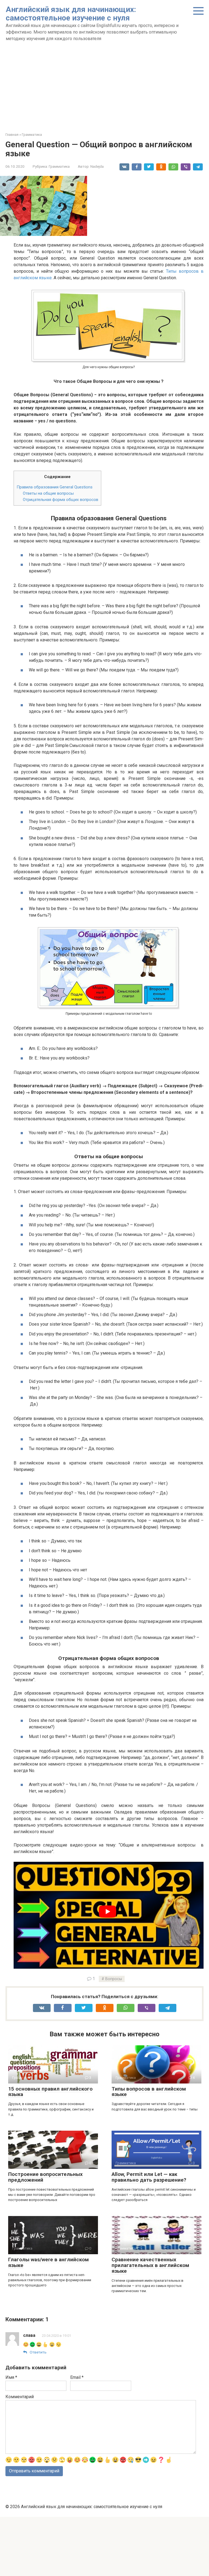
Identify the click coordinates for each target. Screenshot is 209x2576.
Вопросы (114, 1979)
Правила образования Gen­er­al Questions (55, 487)
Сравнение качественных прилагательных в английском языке (150, 2265)
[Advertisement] (104, 94)
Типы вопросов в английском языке (149, 2092)
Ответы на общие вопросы (48, 493)
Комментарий (20, 2397)
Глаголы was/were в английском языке (48, 2262)
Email (77, 2377)
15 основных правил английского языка (50, 2092)
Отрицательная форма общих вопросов (61, 500)
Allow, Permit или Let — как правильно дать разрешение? (149, 2177)
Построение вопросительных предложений (45, 2177)
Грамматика (59, 166)
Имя (11, 2377)
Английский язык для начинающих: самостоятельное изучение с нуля (71, 14)
